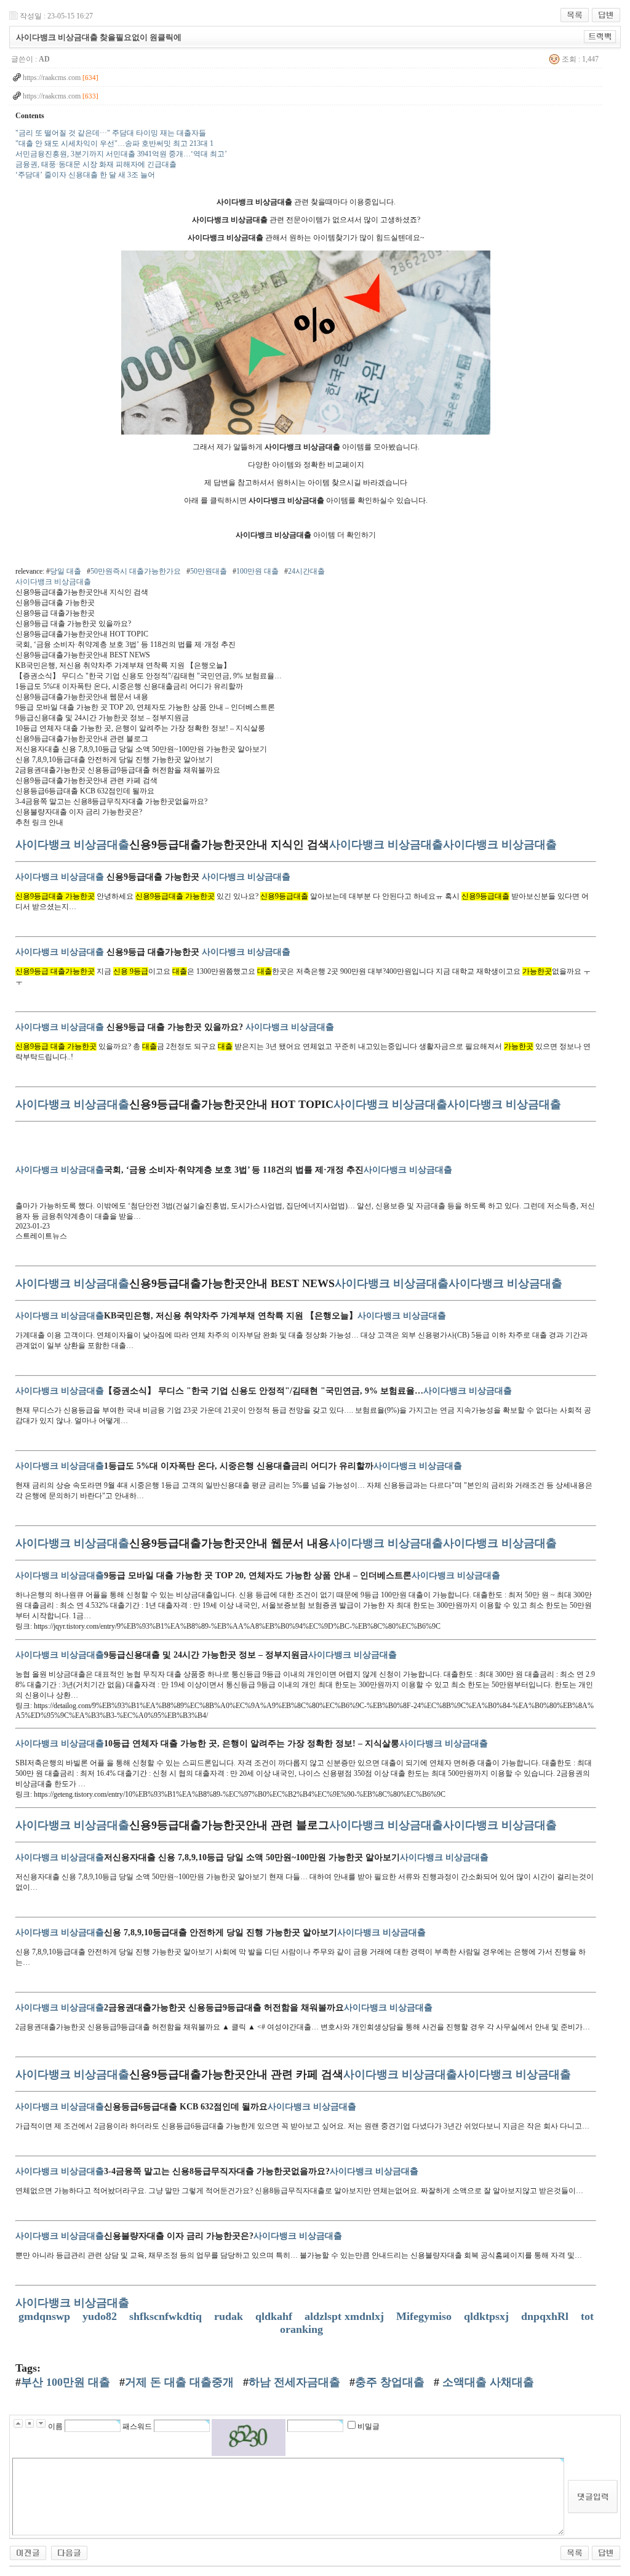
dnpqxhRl (546, 2316)
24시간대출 (306, 571)
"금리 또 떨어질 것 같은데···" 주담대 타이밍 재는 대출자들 (111, 133)
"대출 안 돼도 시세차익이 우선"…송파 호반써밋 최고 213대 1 (114, 143)
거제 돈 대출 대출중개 (179, 2382)
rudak (230, 2316)
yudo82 (101, 2316)
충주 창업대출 (390, 2382)
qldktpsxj (488, 2316)
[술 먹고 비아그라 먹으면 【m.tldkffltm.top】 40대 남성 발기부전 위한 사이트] (28, 2550)
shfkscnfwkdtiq (167, 2316)
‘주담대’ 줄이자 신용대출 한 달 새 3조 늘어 (85, 175)
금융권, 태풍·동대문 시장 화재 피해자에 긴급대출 (96, 164)
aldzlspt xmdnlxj (346, 2316)
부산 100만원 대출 (66, 2382)
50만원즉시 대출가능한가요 (136, 571)
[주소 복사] (600, 34)
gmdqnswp (46, 2316)
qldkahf (275, 2316)
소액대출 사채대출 (487, 2382)
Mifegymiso (425, 2316)
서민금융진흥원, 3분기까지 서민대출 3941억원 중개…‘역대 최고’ (121, 154)
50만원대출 (209, 571)
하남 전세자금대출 (294, 2382)
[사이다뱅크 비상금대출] (306, 255)
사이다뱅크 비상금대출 (53, 582)
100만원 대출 (257, 571)
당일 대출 (66, 571)
